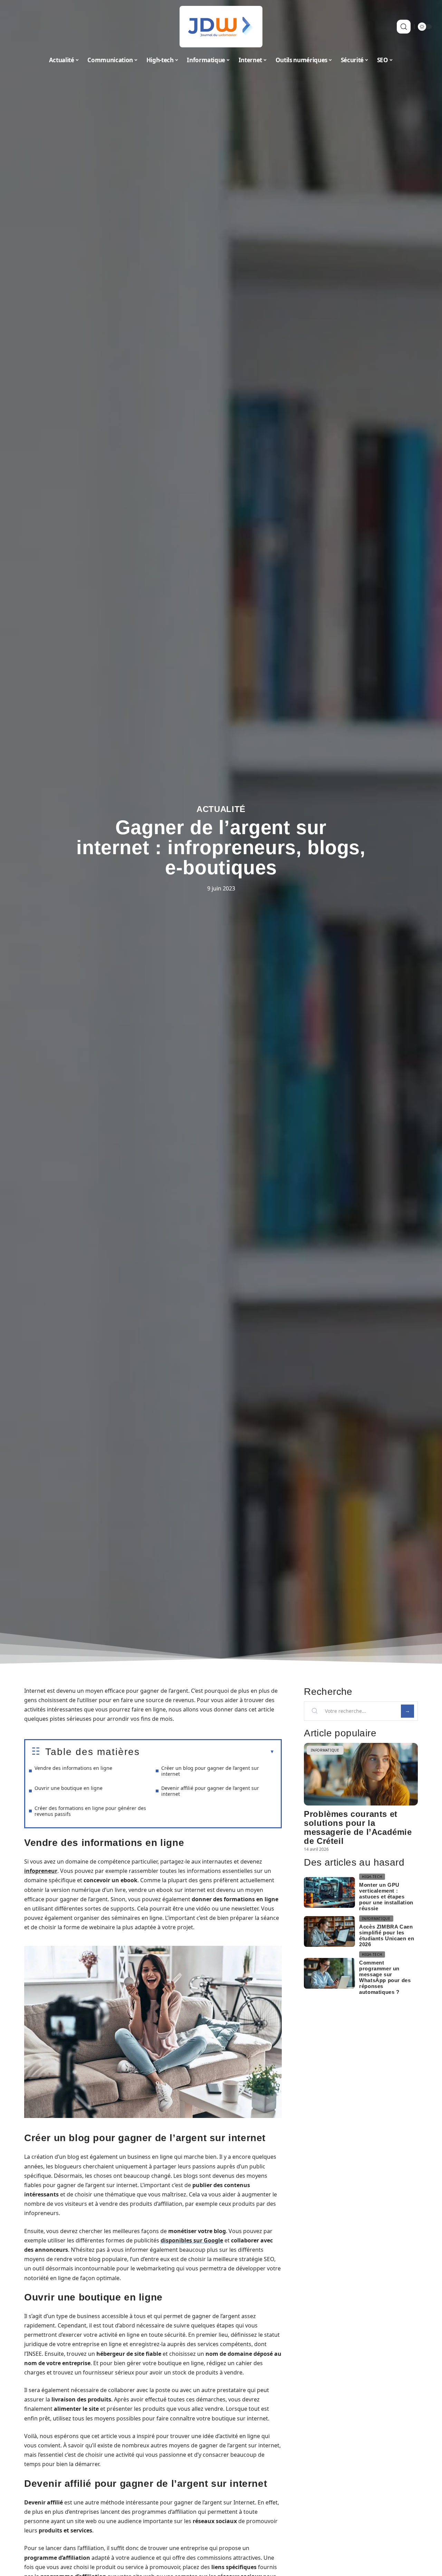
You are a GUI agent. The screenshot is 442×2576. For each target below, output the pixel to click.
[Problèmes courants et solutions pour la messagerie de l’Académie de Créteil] (361, 1774)
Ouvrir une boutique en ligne (69, 1788)
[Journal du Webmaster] (221, 27)
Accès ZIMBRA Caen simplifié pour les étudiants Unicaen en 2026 (387, 1935)
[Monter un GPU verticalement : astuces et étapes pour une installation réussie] (329, 1892)
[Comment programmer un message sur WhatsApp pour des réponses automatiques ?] (329, 1973)
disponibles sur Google (192, 2240)
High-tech (372, 1877)
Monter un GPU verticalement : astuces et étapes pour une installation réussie (386, 1897)
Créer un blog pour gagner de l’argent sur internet (210, 1771)
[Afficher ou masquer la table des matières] (207, 1752)
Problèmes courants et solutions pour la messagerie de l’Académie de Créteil (358, 1827)
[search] (404, 27)
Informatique (325, 1750)
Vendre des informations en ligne (73, 1768)
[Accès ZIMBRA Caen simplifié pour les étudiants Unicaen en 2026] (329, 1931)
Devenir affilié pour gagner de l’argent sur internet (210, 1791)
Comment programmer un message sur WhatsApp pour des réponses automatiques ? (385, 1977)
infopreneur (41, 1871)
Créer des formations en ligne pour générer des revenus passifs (90, 1811)
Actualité (221, 809)
